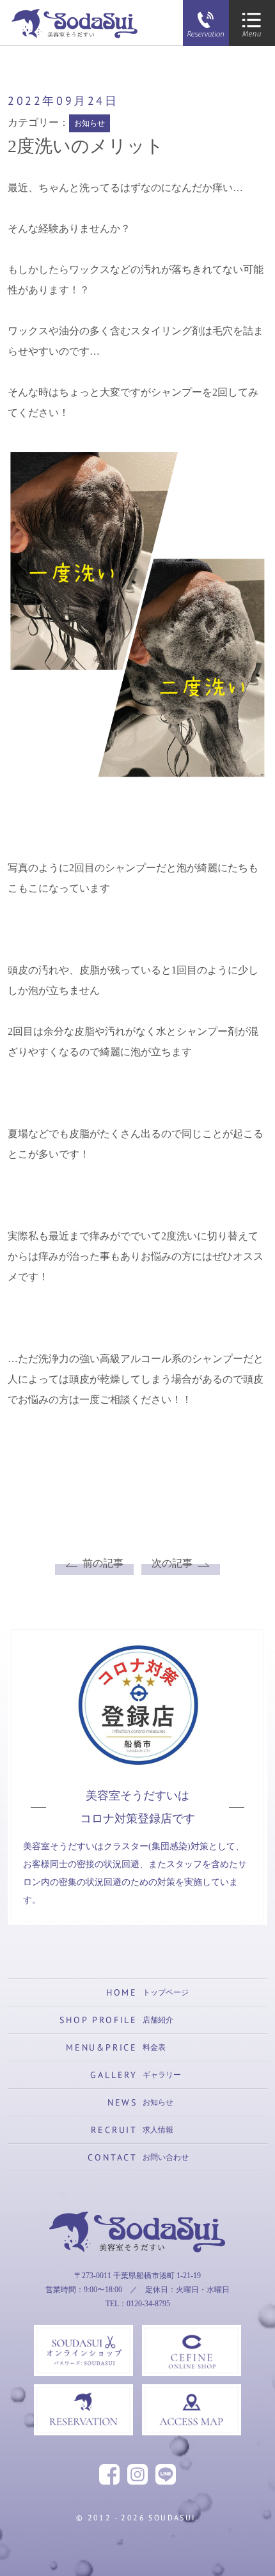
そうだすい (137, 2275)
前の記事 (103, 1563)
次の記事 (172, 1563)
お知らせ (90, 123)
